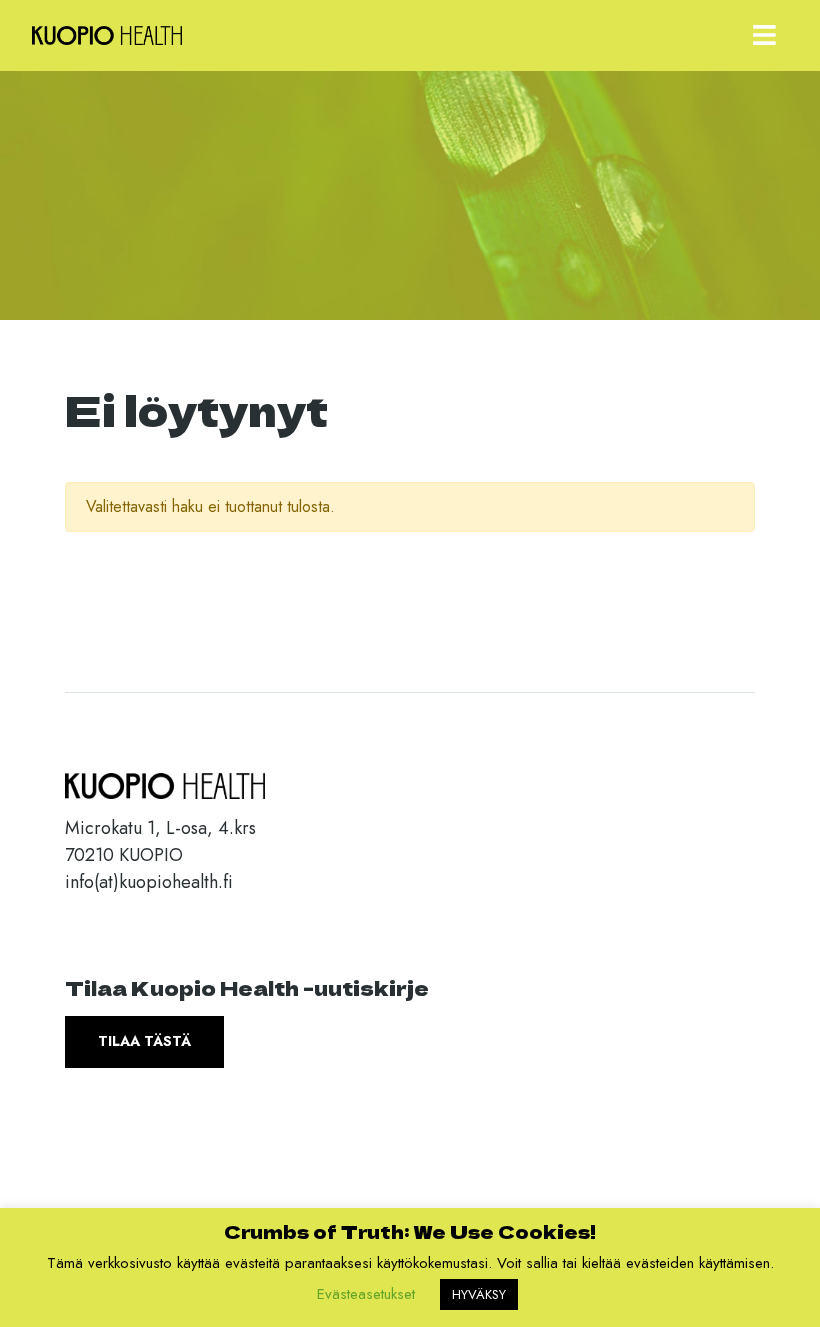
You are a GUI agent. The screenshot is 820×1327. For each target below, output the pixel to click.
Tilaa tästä (144, 1041)
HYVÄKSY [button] (479, 1294)
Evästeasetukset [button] (366, 1294)
